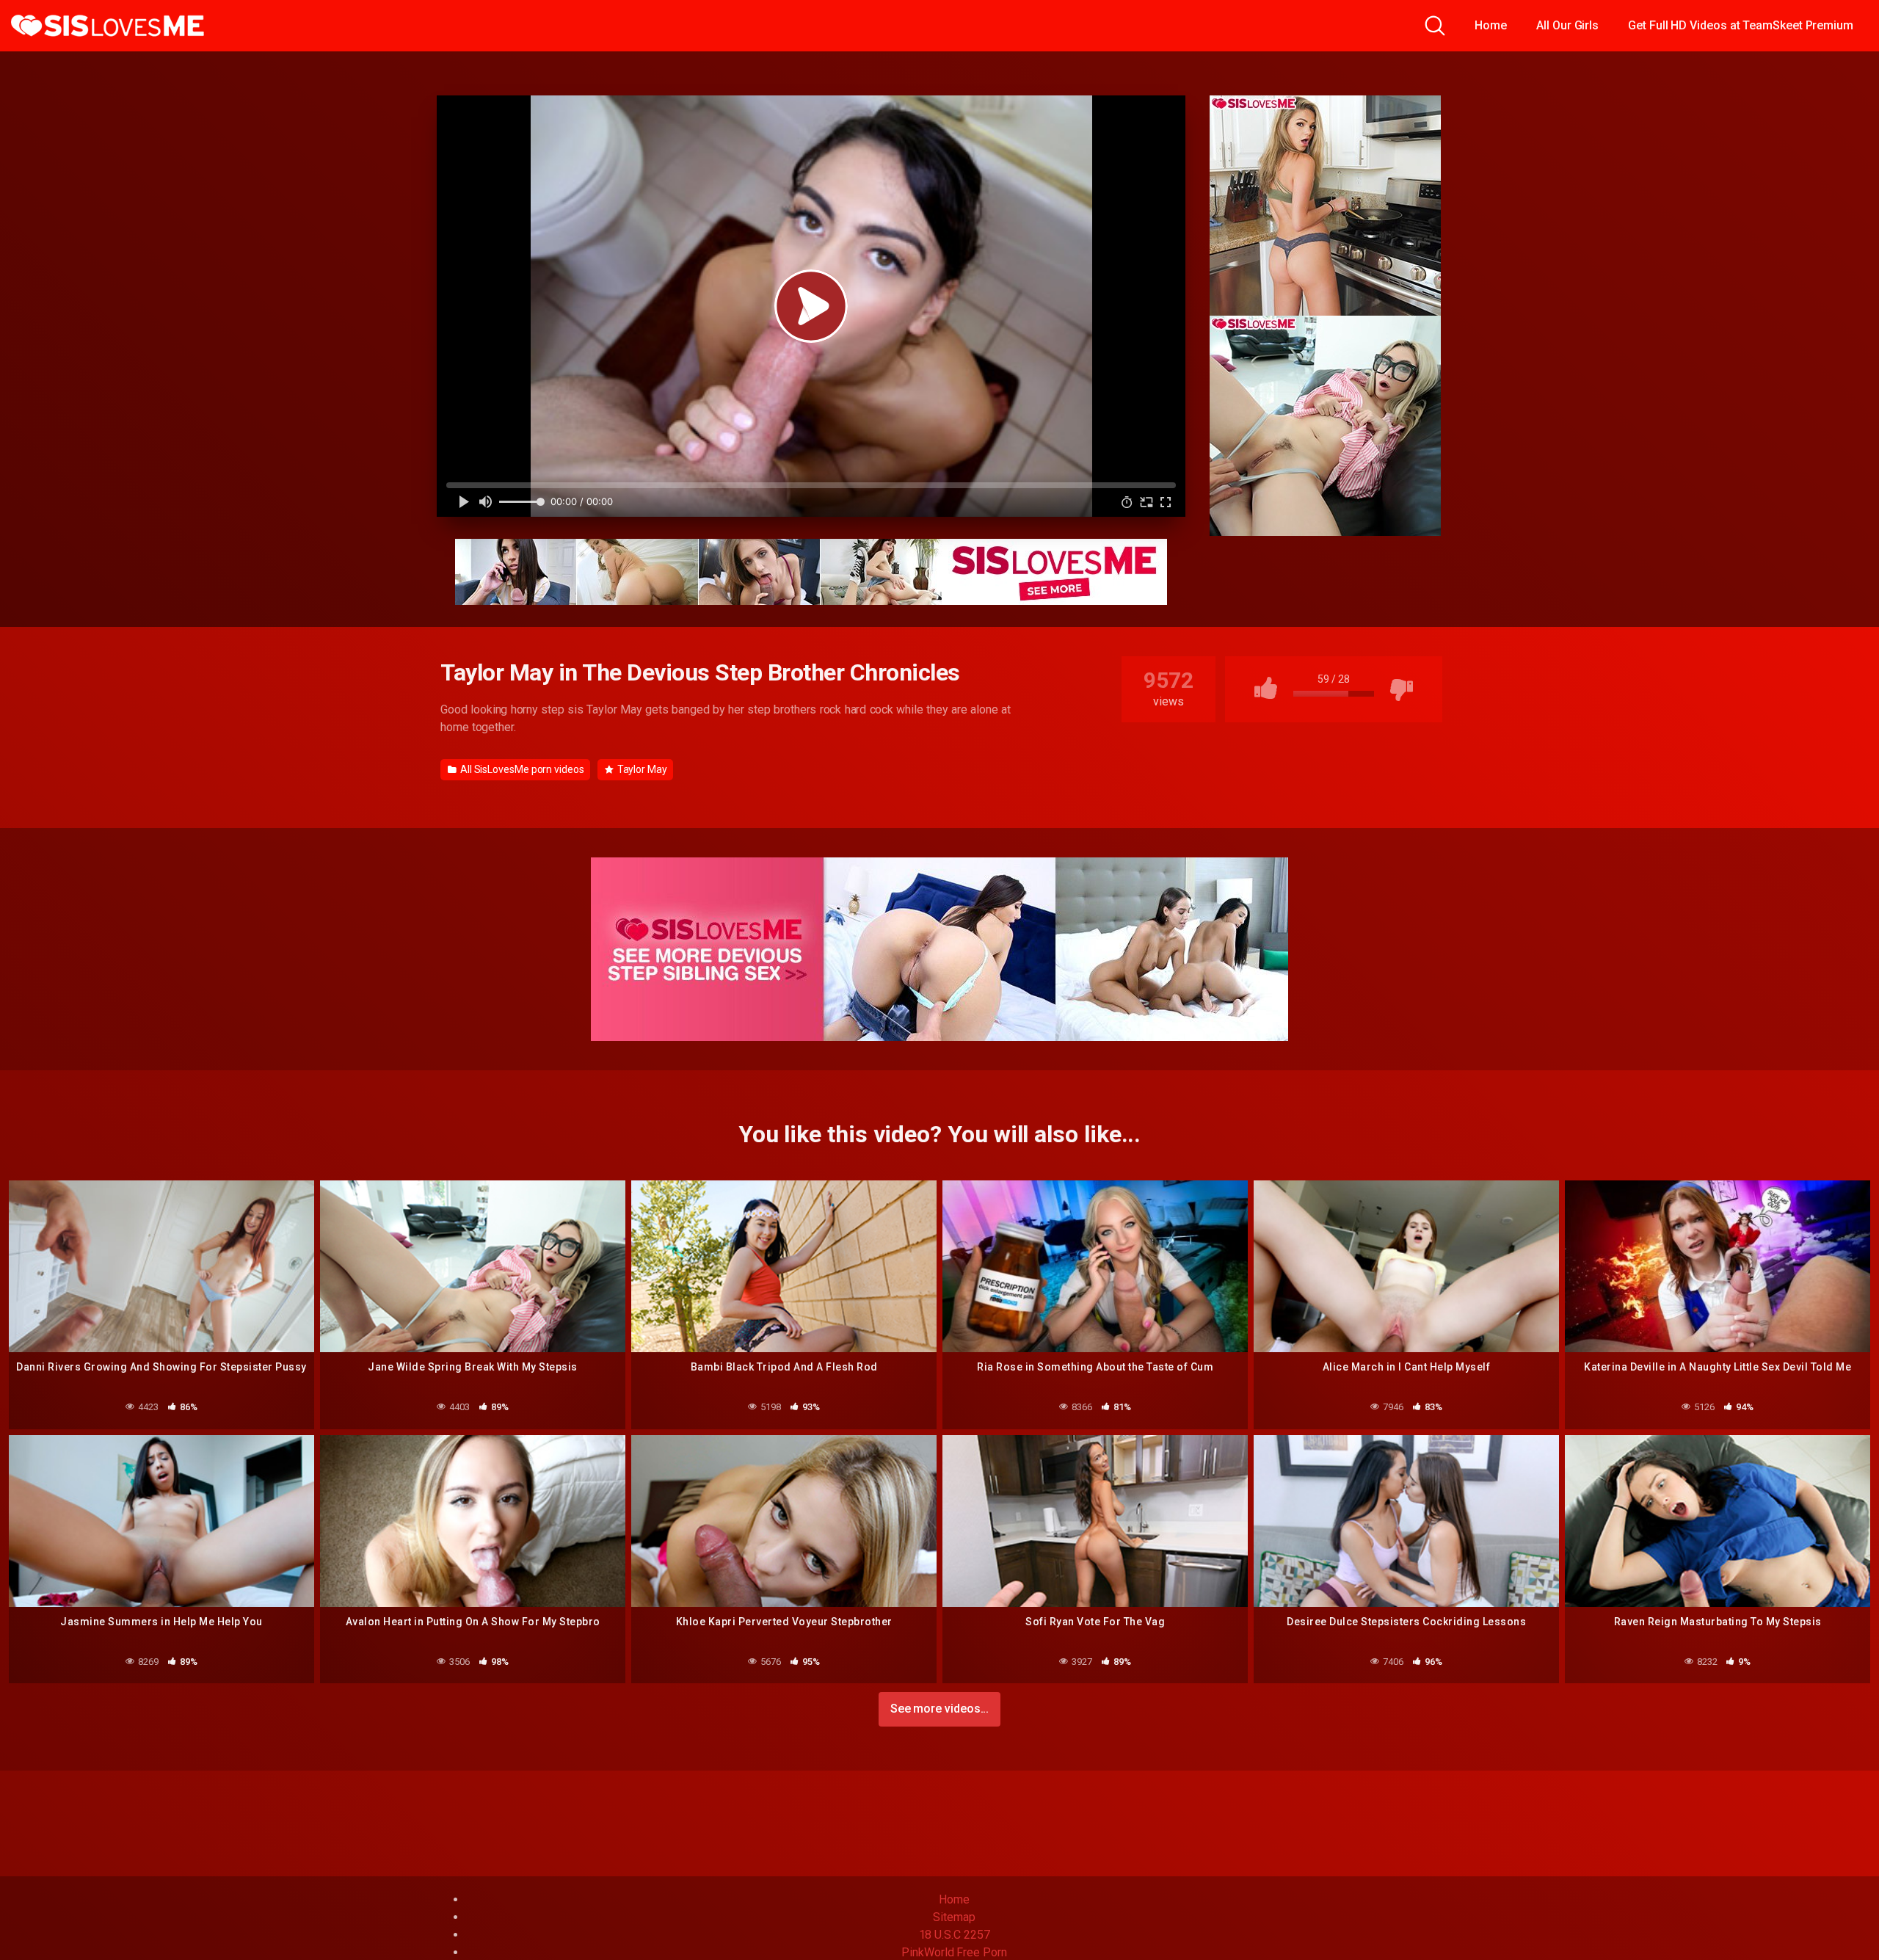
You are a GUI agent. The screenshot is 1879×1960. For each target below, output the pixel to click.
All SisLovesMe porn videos (521, 769)
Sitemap (954, 1917)
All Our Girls (1567, 25)
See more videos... (940, 1709)
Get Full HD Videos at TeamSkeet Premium (1741, 25)
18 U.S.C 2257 (955, 1935)
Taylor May (641, 769)
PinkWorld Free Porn (954, 1952)
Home (1491, 25)
